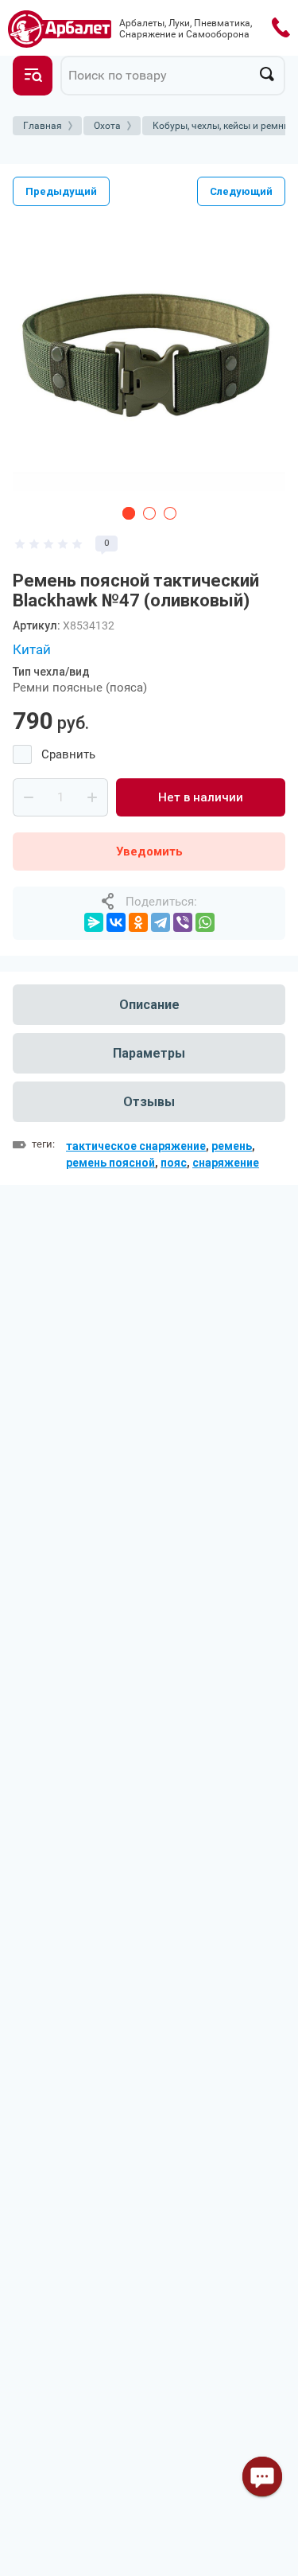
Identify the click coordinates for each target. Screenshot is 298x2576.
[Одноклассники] (138, 922)
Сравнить (68, 754)
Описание (149, 1005)
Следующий (241, 191)
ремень (232, 1146)
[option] (149, 359)
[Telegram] (161, 922)
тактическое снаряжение (136, 1146)
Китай (32, 649)
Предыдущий (61, 191)
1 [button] (129, 513)
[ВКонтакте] (116, 922)
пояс (174, 1163)
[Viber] (183, 922)
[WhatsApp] (205, 922)
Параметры (149, 1053)
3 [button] (170, 513)
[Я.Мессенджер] (94, 922)
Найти (267, 74)
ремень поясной (110, 1163)
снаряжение (226, 1163)
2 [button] (149, 513)
